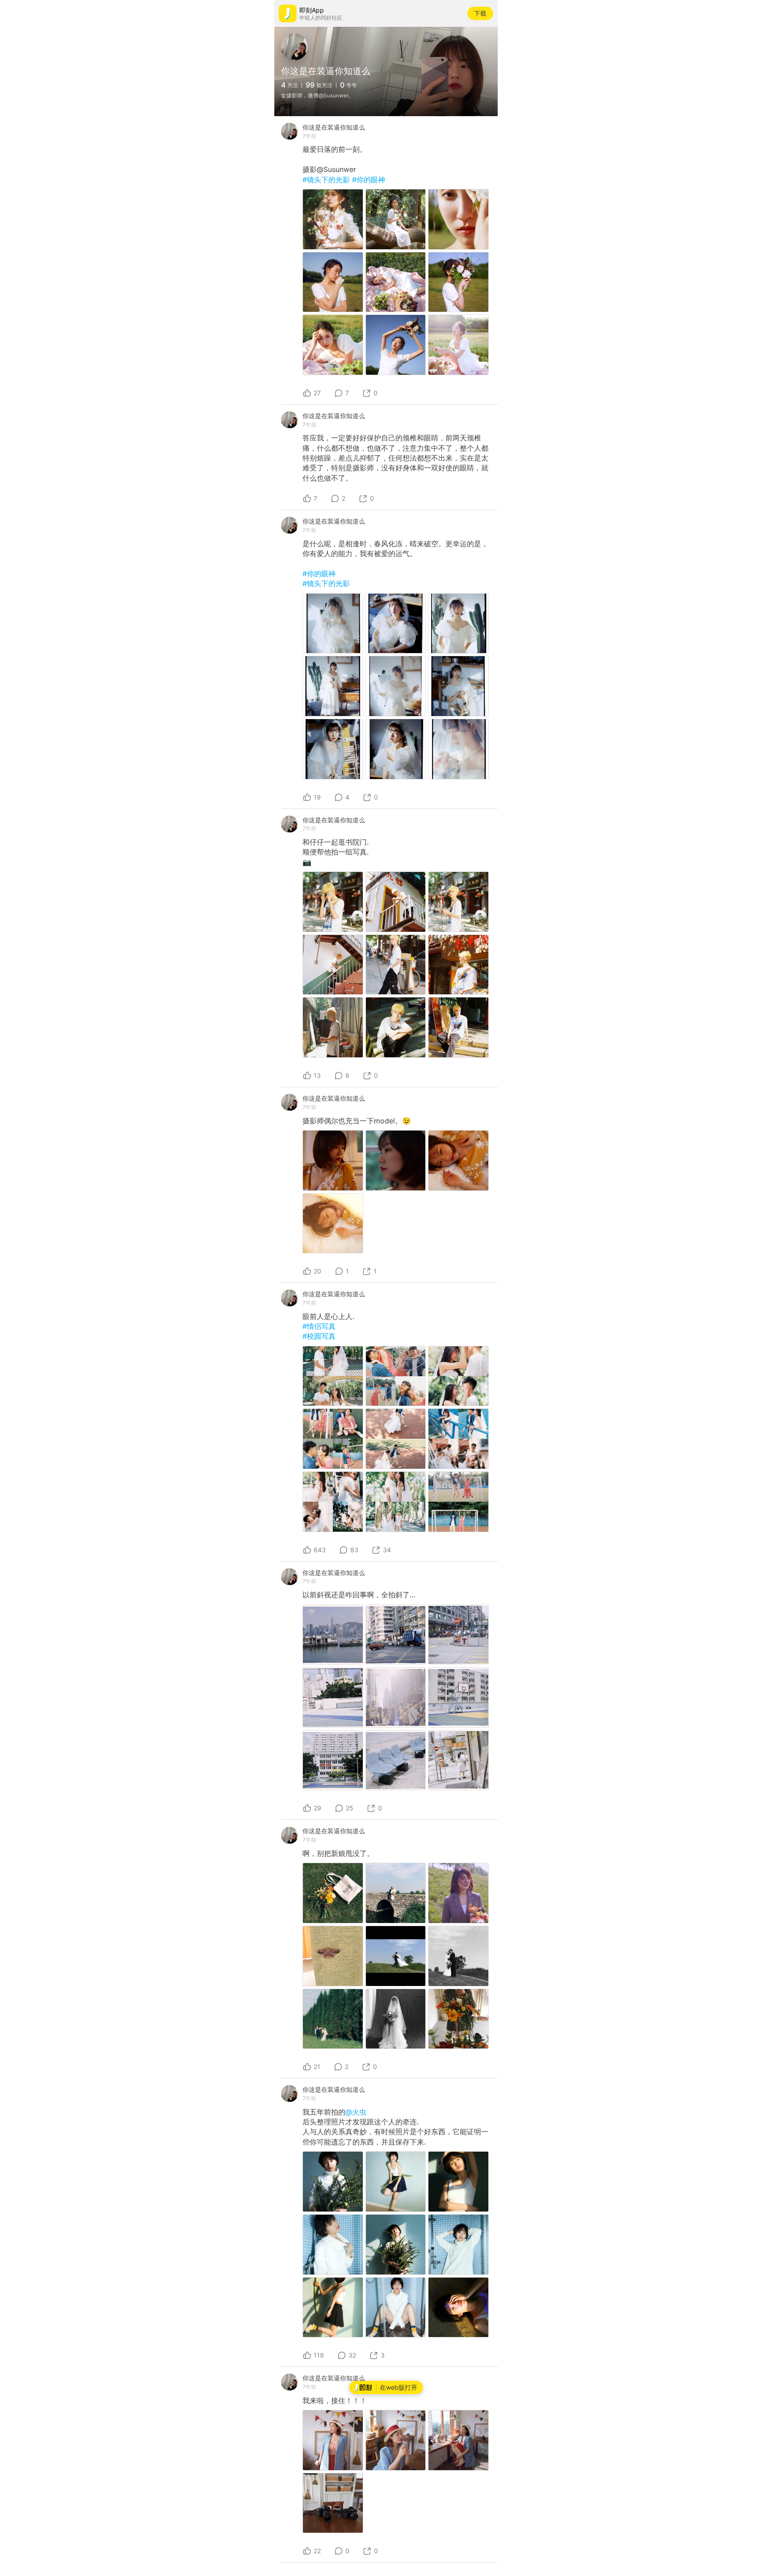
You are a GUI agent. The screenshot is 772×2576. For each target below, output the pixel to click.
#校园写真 (319, 1336)
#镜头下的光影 (327, 180)
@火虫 (356, 2112)
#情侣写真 (319, 1326)
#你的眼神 (369, 180)
